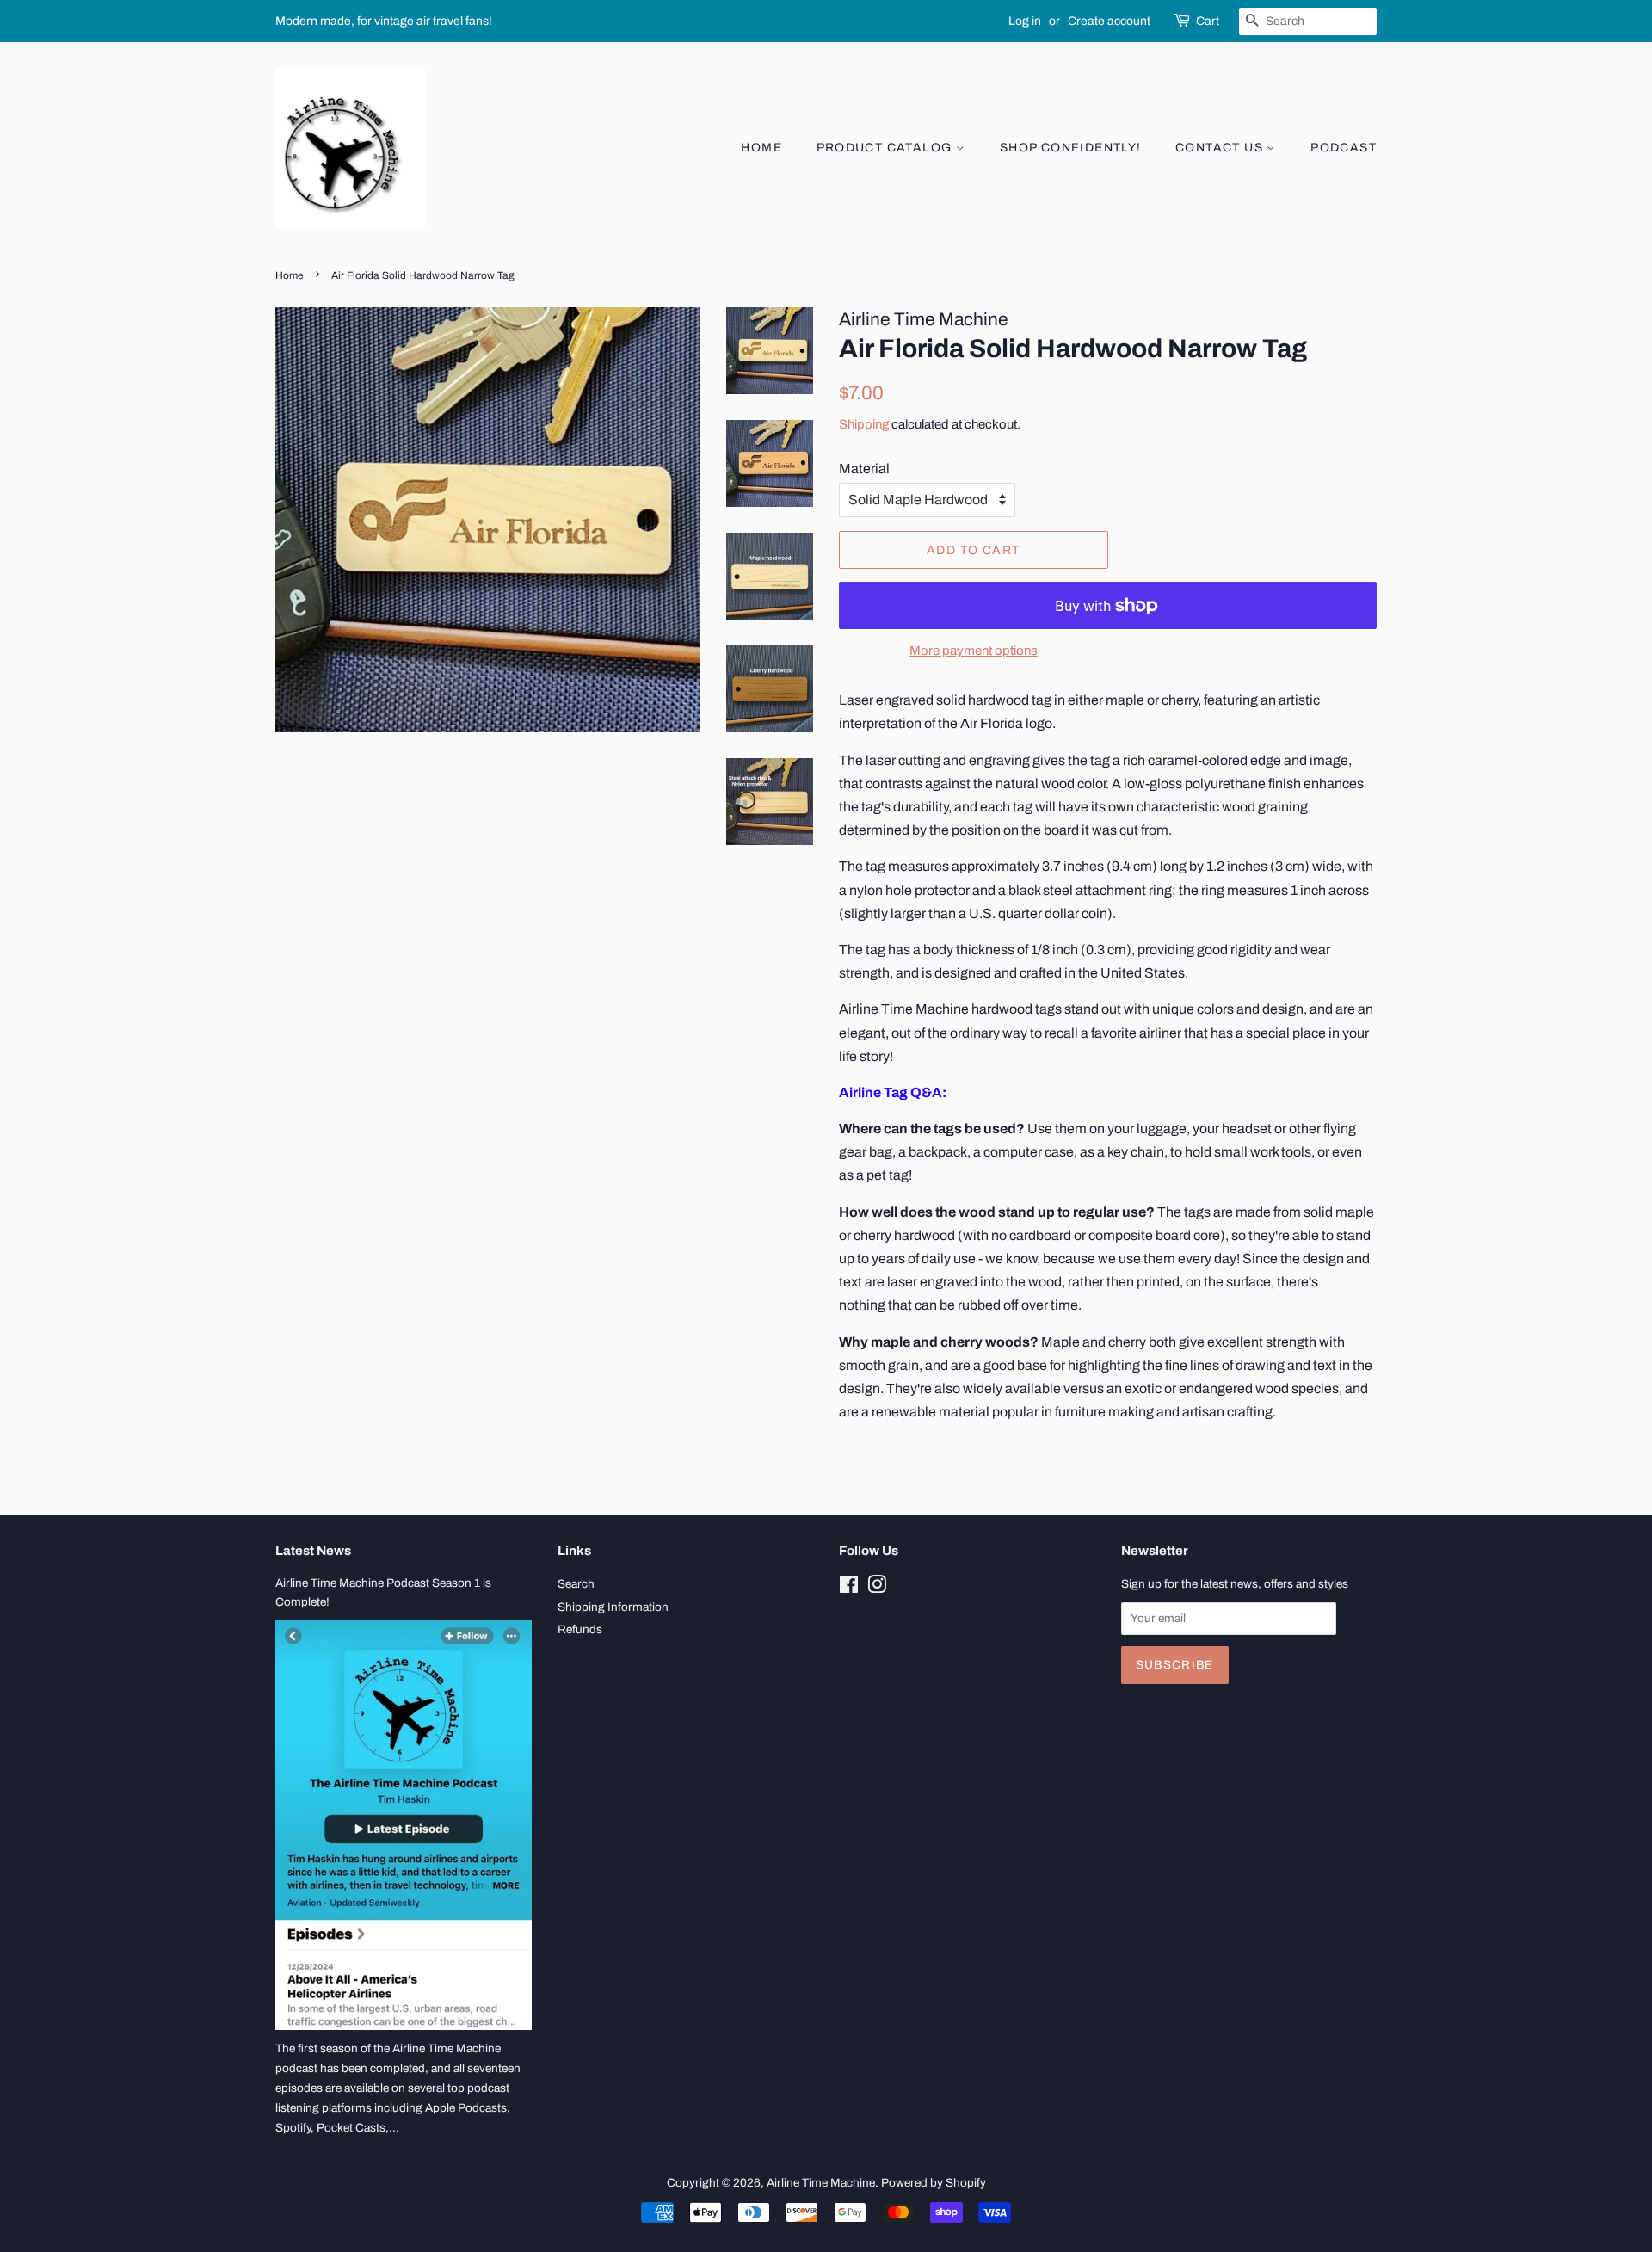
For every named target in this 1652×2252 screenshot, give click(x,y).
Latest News (313, 1551)
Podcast (1344, 148)
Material (864, 469)
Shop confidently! (1071, 148)
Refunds (580, 1629)
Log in (1025, 21)
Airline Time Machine (821, 2183)
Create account (1109, 21)
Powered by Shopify (934, 2183)
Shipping (864, 424)
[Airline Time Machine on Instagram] (877, 1588)
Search (576, 1584)
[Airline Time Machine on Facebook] (849, 1588)
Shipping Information (613, 1607)
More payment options (974, 651)
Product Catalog (886, 148)
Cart (1208, 21)
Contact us (1221, 148)
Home (761, 148)
